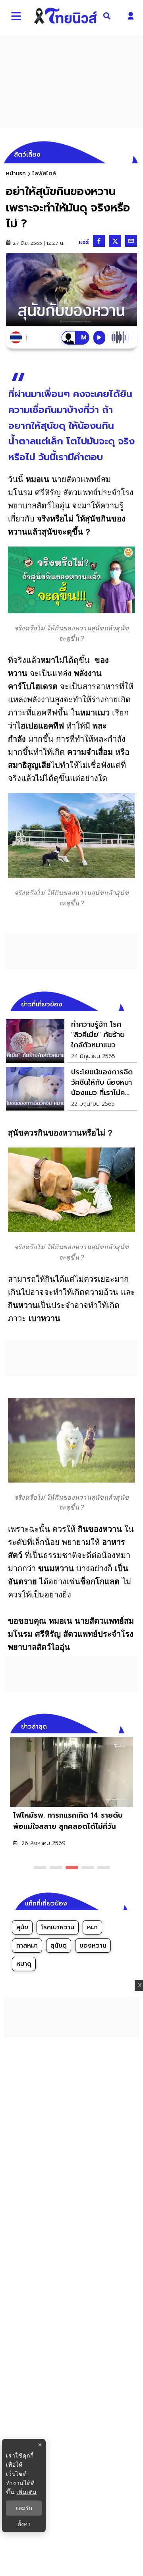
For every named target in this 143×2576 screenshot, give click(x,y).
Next (133, 1725)
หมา (92, 1927)
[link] (71, 1041)
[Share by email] (131, 241)
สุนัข (22, 1927)
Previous (119, 1725)
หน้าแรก (16, 173)
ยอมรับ (24, 2508)
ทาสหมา (27, 1946)
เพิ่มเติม (26, 2492)
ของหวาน (93, 1946)
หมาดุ (24, 1964)
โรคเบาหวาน (58, 1927)
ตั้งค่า (24, 2524)
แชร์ (84, 242)
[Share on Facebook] (99, 241)
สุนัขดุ (59, 1946)
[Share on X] (115, 241)
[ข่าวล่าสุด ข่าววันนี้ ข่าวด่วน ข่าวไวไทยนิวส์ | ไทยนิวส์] (66, 16)
